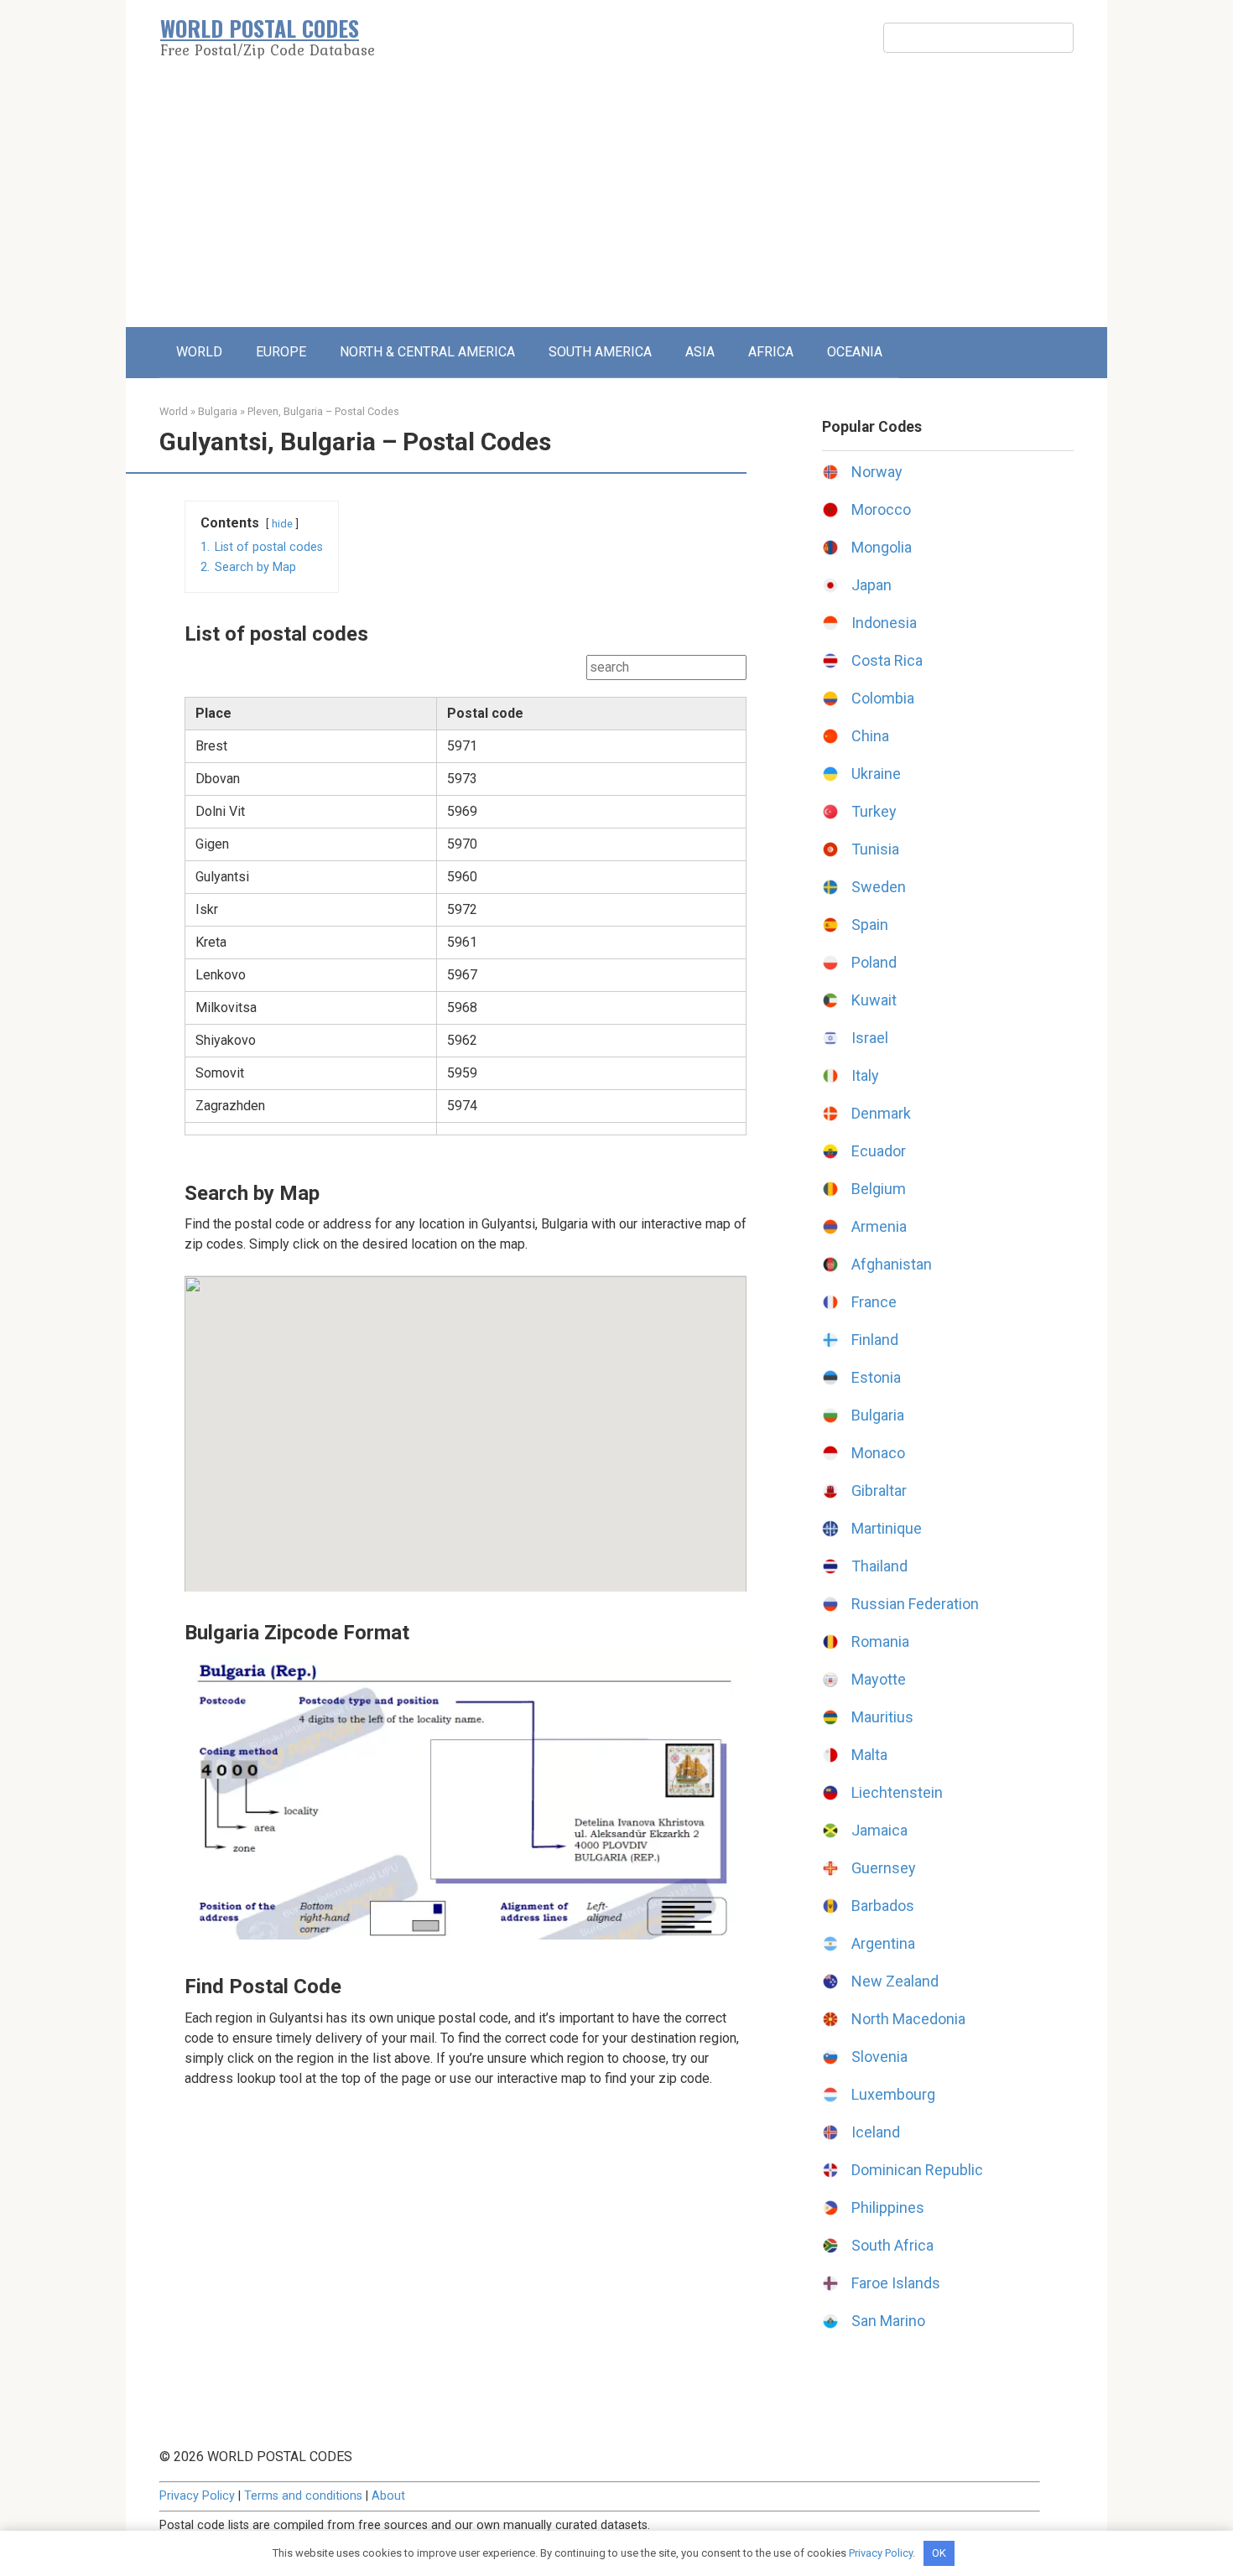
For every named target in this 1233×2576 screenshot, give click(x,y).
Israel (870, 1038)
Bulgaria (218, 411)
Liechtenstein (897, 1792)
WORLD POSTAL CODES (260, 28)
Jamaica (879, 1830)
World (174, 411)
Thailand (879, 1566)
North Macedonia (908, 2019)
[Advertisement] (616, 201)
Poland (874, 962)
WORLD (199, 352)
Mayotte (879, 1679)
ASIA (700, 352)
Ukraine (876, 774)
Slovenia (879, 2057)
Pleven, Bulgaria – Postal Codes (323, 411)
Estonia (876, 1377)
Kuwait (874, 1000)
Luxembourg (893, 2094)
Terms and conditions (303, 2496)
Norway (877, 472)
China (870, 736)
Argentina (883, 1943)
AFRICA (771, 352)
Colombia (883, 698)
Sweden (879, 887)
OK (939, 2553)
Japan (871, 585)
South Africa (892, 2245)
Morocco (881, 509)
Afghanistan (892, 1264)
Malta (869, 1755)
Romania (880, 1641)
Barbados (883, 1906)
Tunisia (875, 849)
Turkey (874, 811)
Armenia (879, 1226)
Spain (870, 924)
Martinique (887, 1528)
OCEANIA (855, 352)
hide (282, 524)
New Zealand (895, 1981)
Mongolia (882, 547)
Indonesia (884, 623)
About (388, 2496)
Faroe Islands (896, 2283)
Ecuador (879, 1151)
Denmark (881, 1113)
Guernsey (884, 1868)
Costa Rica (887, 660)
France (874, 1302)
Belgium (879, 1189)
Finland (875, 1340)
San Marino (888, 2321)
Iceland (876, 2132)
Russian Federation (915, 1604)
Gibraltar (879, 1491)
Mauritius (882, 1717)
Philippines (888, 2207)
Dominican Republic (917, 2170)
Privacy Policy (197, 2496)
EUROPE (281, 352)
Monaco (878, 1453)
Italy (865, 1075)
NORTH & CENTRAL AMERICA (427, 352)
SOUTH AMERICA (600, 352)
